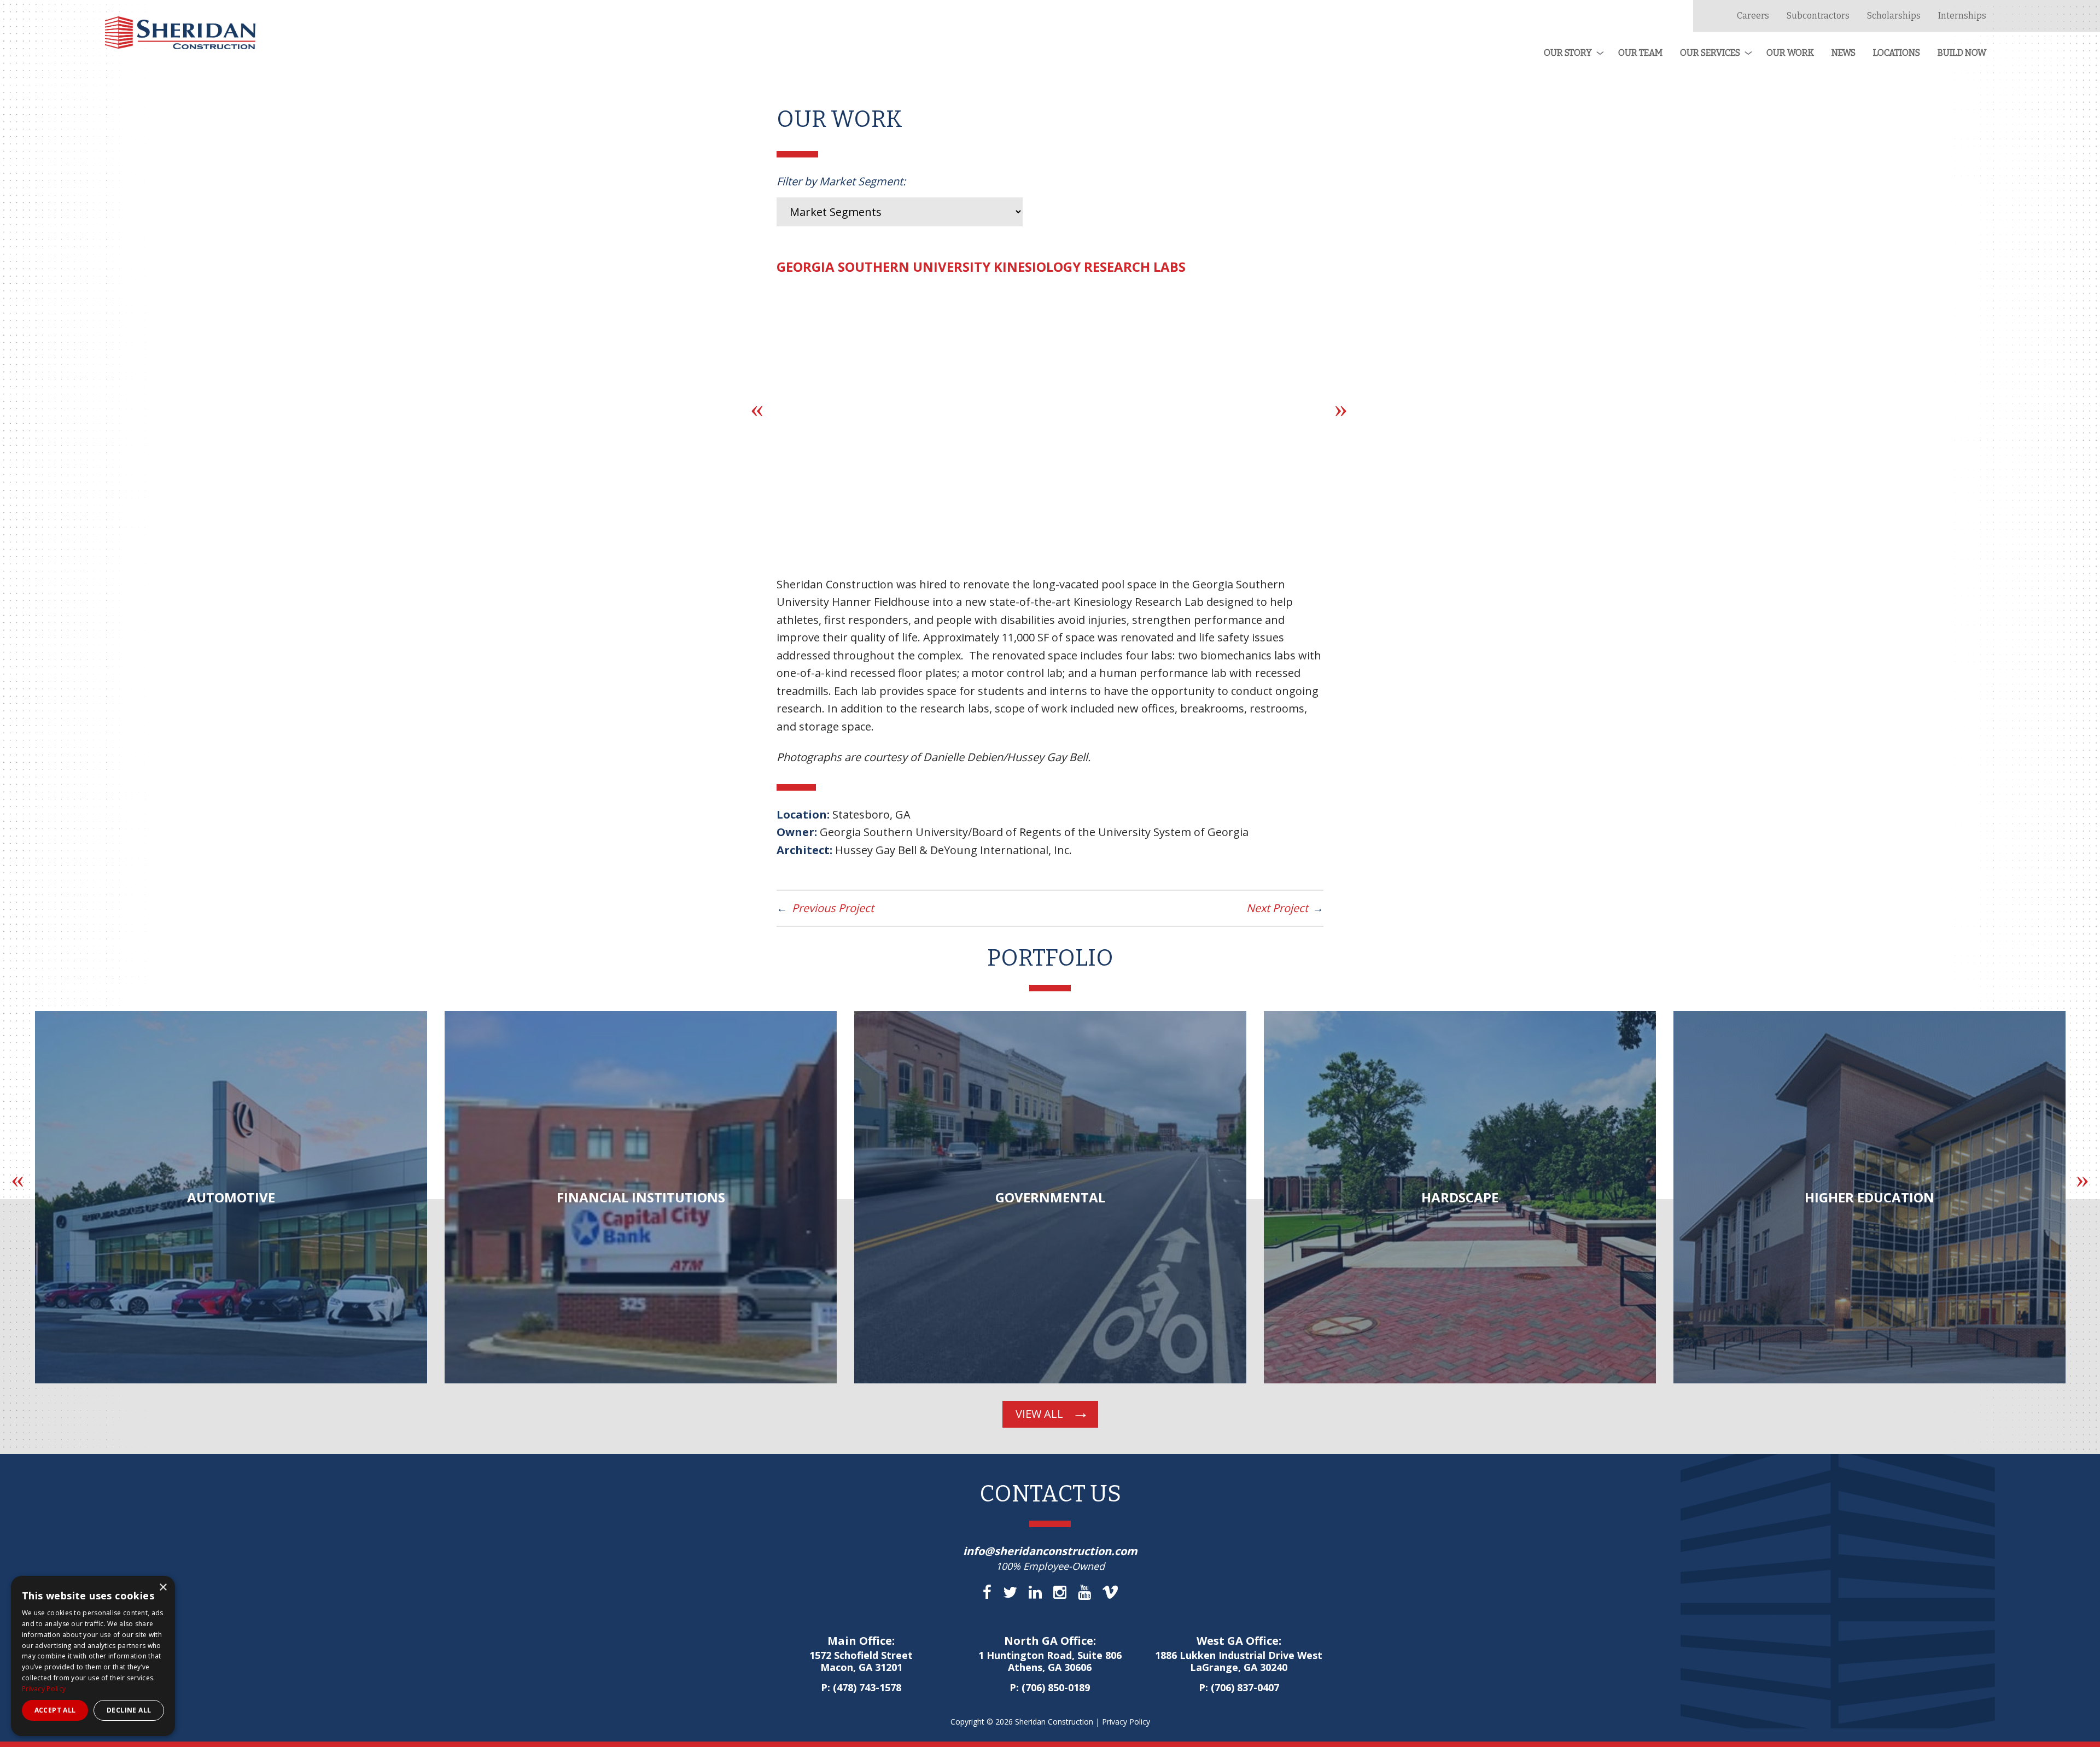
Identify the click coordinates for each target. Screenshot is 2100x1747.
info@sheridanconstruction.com (1050, 1551)
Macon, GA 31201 (861, 1662)
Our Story (1568, 53)
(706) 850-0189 (1056, 1687)
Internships (1962, 16)
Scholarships (1894, 16)
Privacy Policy (1126, 1722)
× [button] (163, 1588)
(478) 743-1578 (867, 1687)
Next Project (1277, 908)
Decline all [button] (129, 1710)
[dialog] (93, 1656)
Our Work (1790, 53)
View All (1039, 1414)
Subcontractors (1818, 16)
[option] (520, 1197)
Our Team (1640, 53)
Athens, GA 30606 (1050, 1662)
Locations (1897, 53)
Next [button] (1341, 408)
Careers (1753, 16)
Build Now (1962, 53)
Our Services (1710, 53)
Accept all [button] (55, 1710)
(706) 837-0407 (1245, 1687)
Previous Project (833, 908)
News (1844, 53)
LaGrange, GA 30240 (1239, 1662)
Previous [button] (757, 408)
